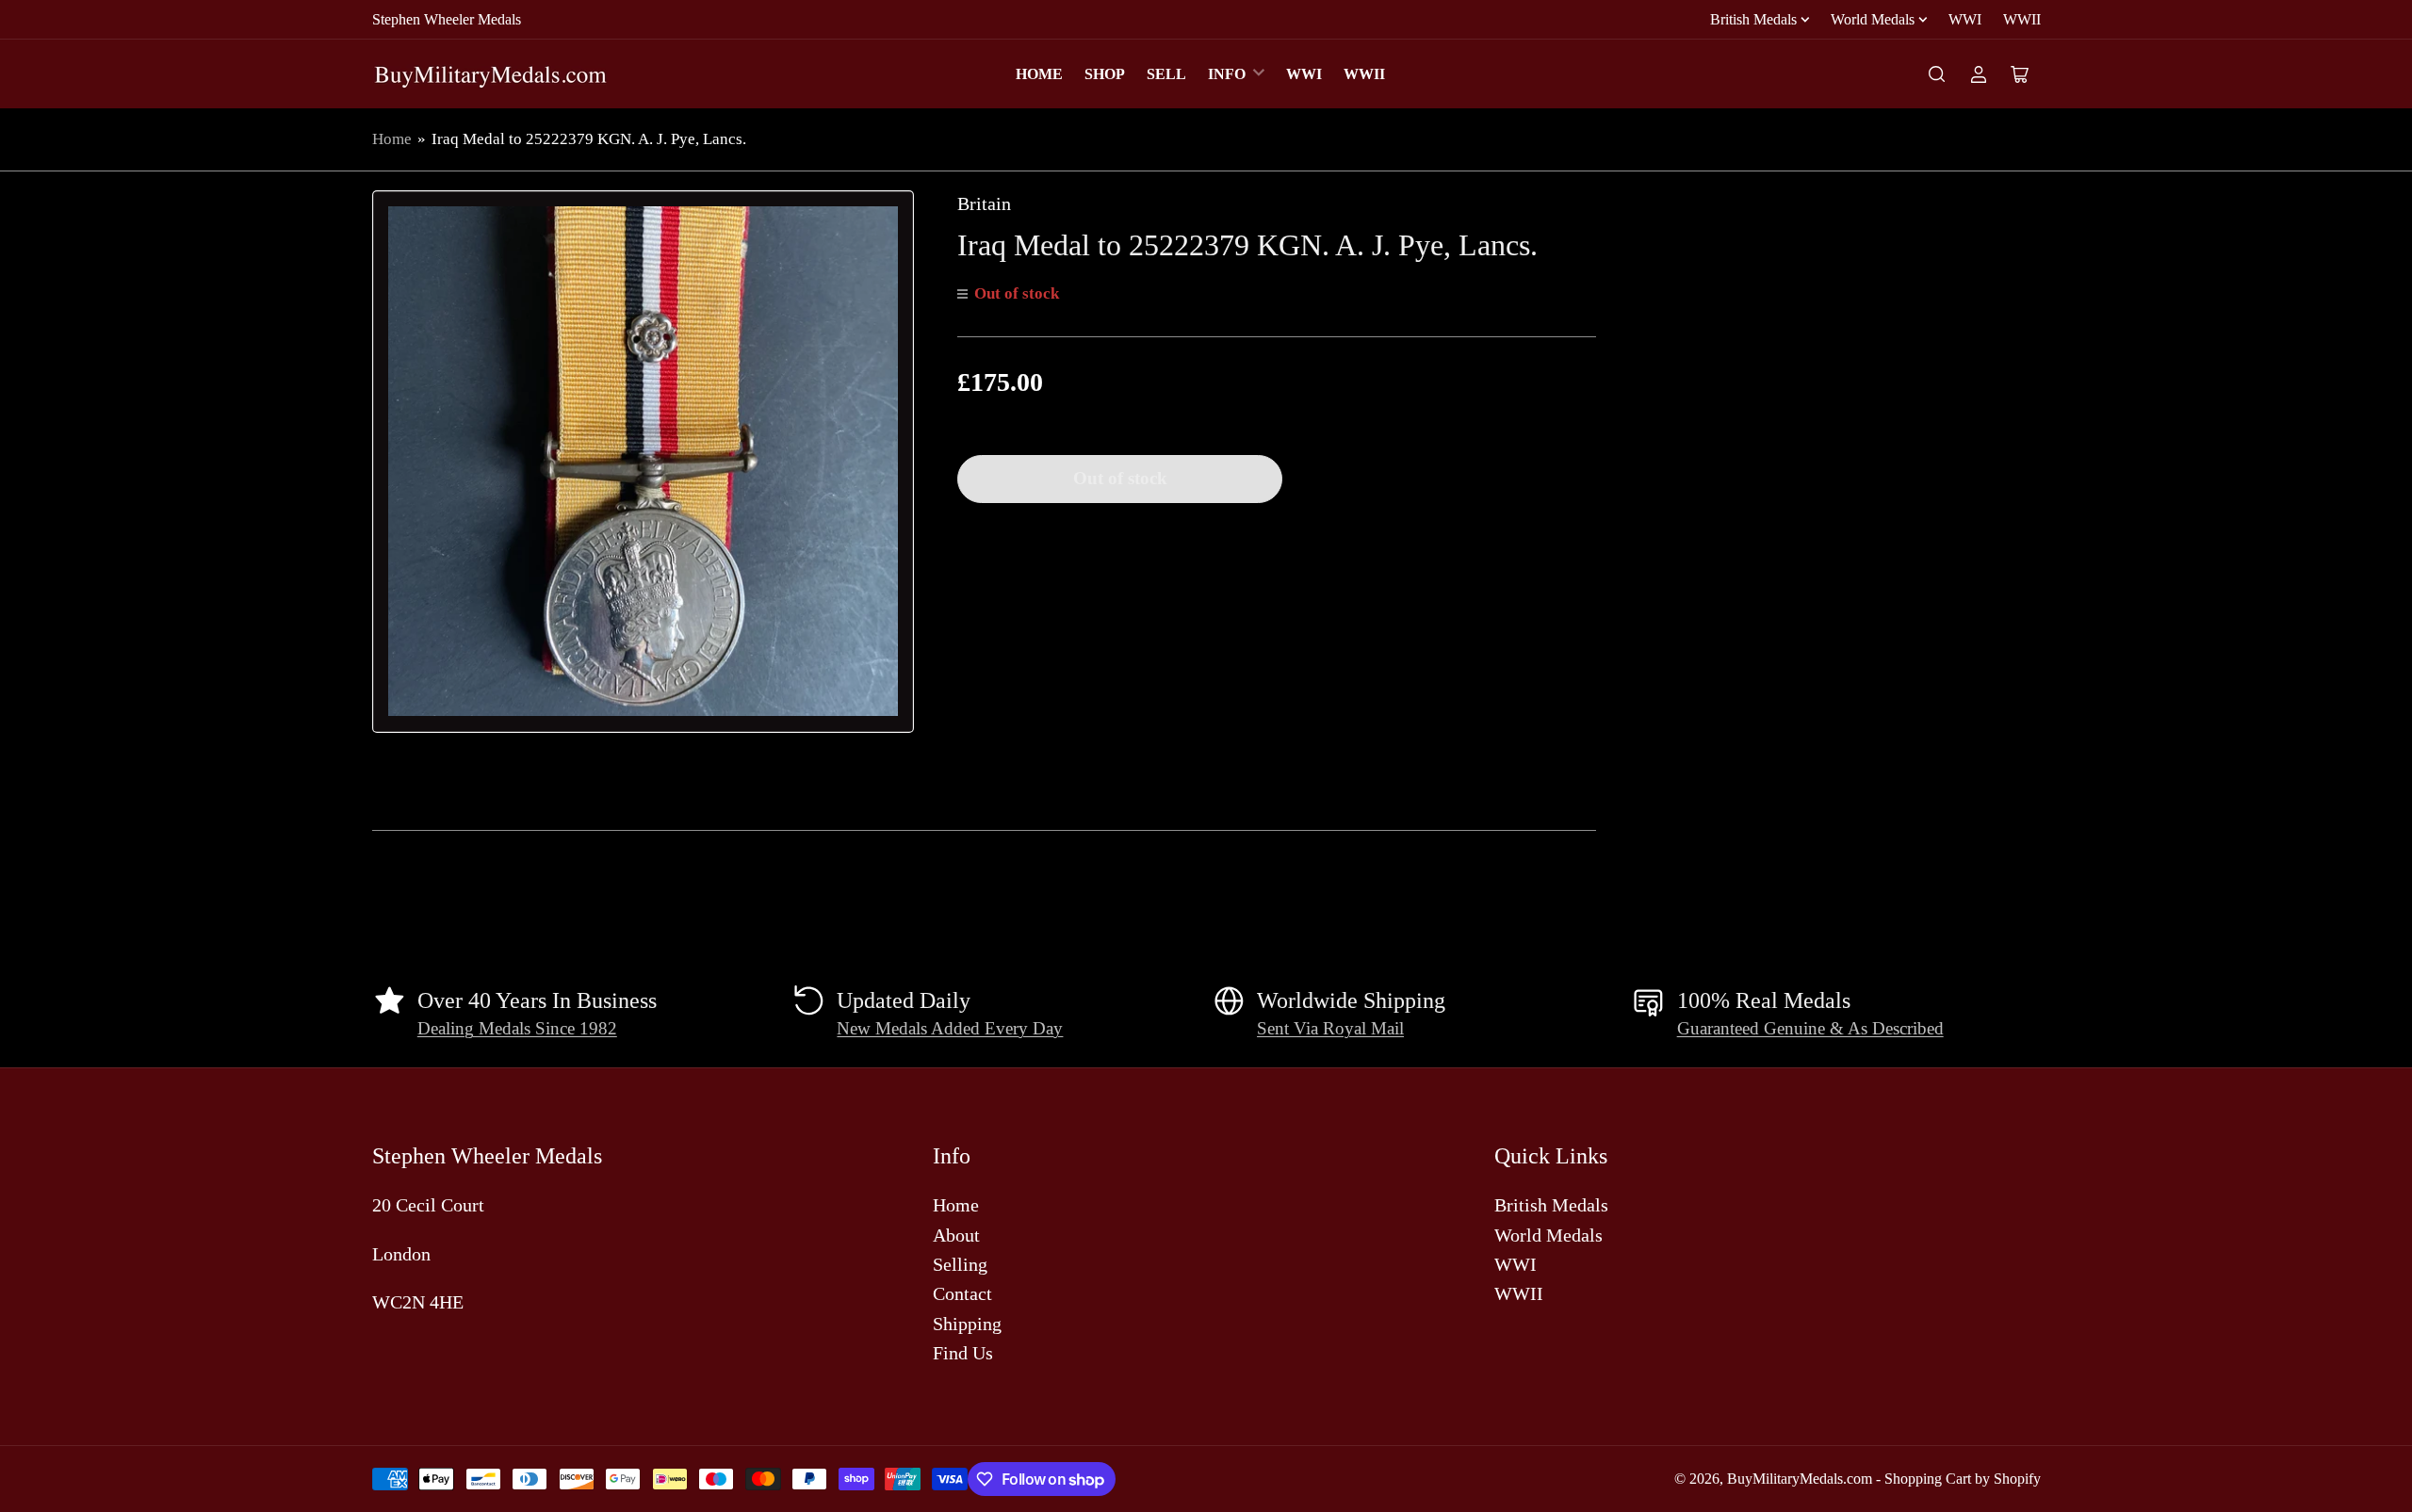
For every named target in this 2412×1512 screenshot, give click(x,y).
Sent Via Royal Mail (1330, 1029)
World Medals (1873, 19)
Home (1039, 74)
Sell (1166, 74)
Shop (1105, 74)
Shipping (967, 1324)
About (956, 1235)
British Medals (1753, 19)
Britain (984, 203)
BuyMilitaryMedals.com (1800, 1479)
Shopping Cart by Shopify (1963, 1479)
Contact (962, 1293)
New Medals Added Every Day (950, 1029)
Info (1227, 74)
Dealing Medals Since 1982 (517, 1029)
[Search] (1937, 74)
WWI (1965, 19)
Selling (960, 1264)
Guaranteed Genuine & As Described (1810, 1029)
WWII (2022, 19)
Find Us (963, 1353)
